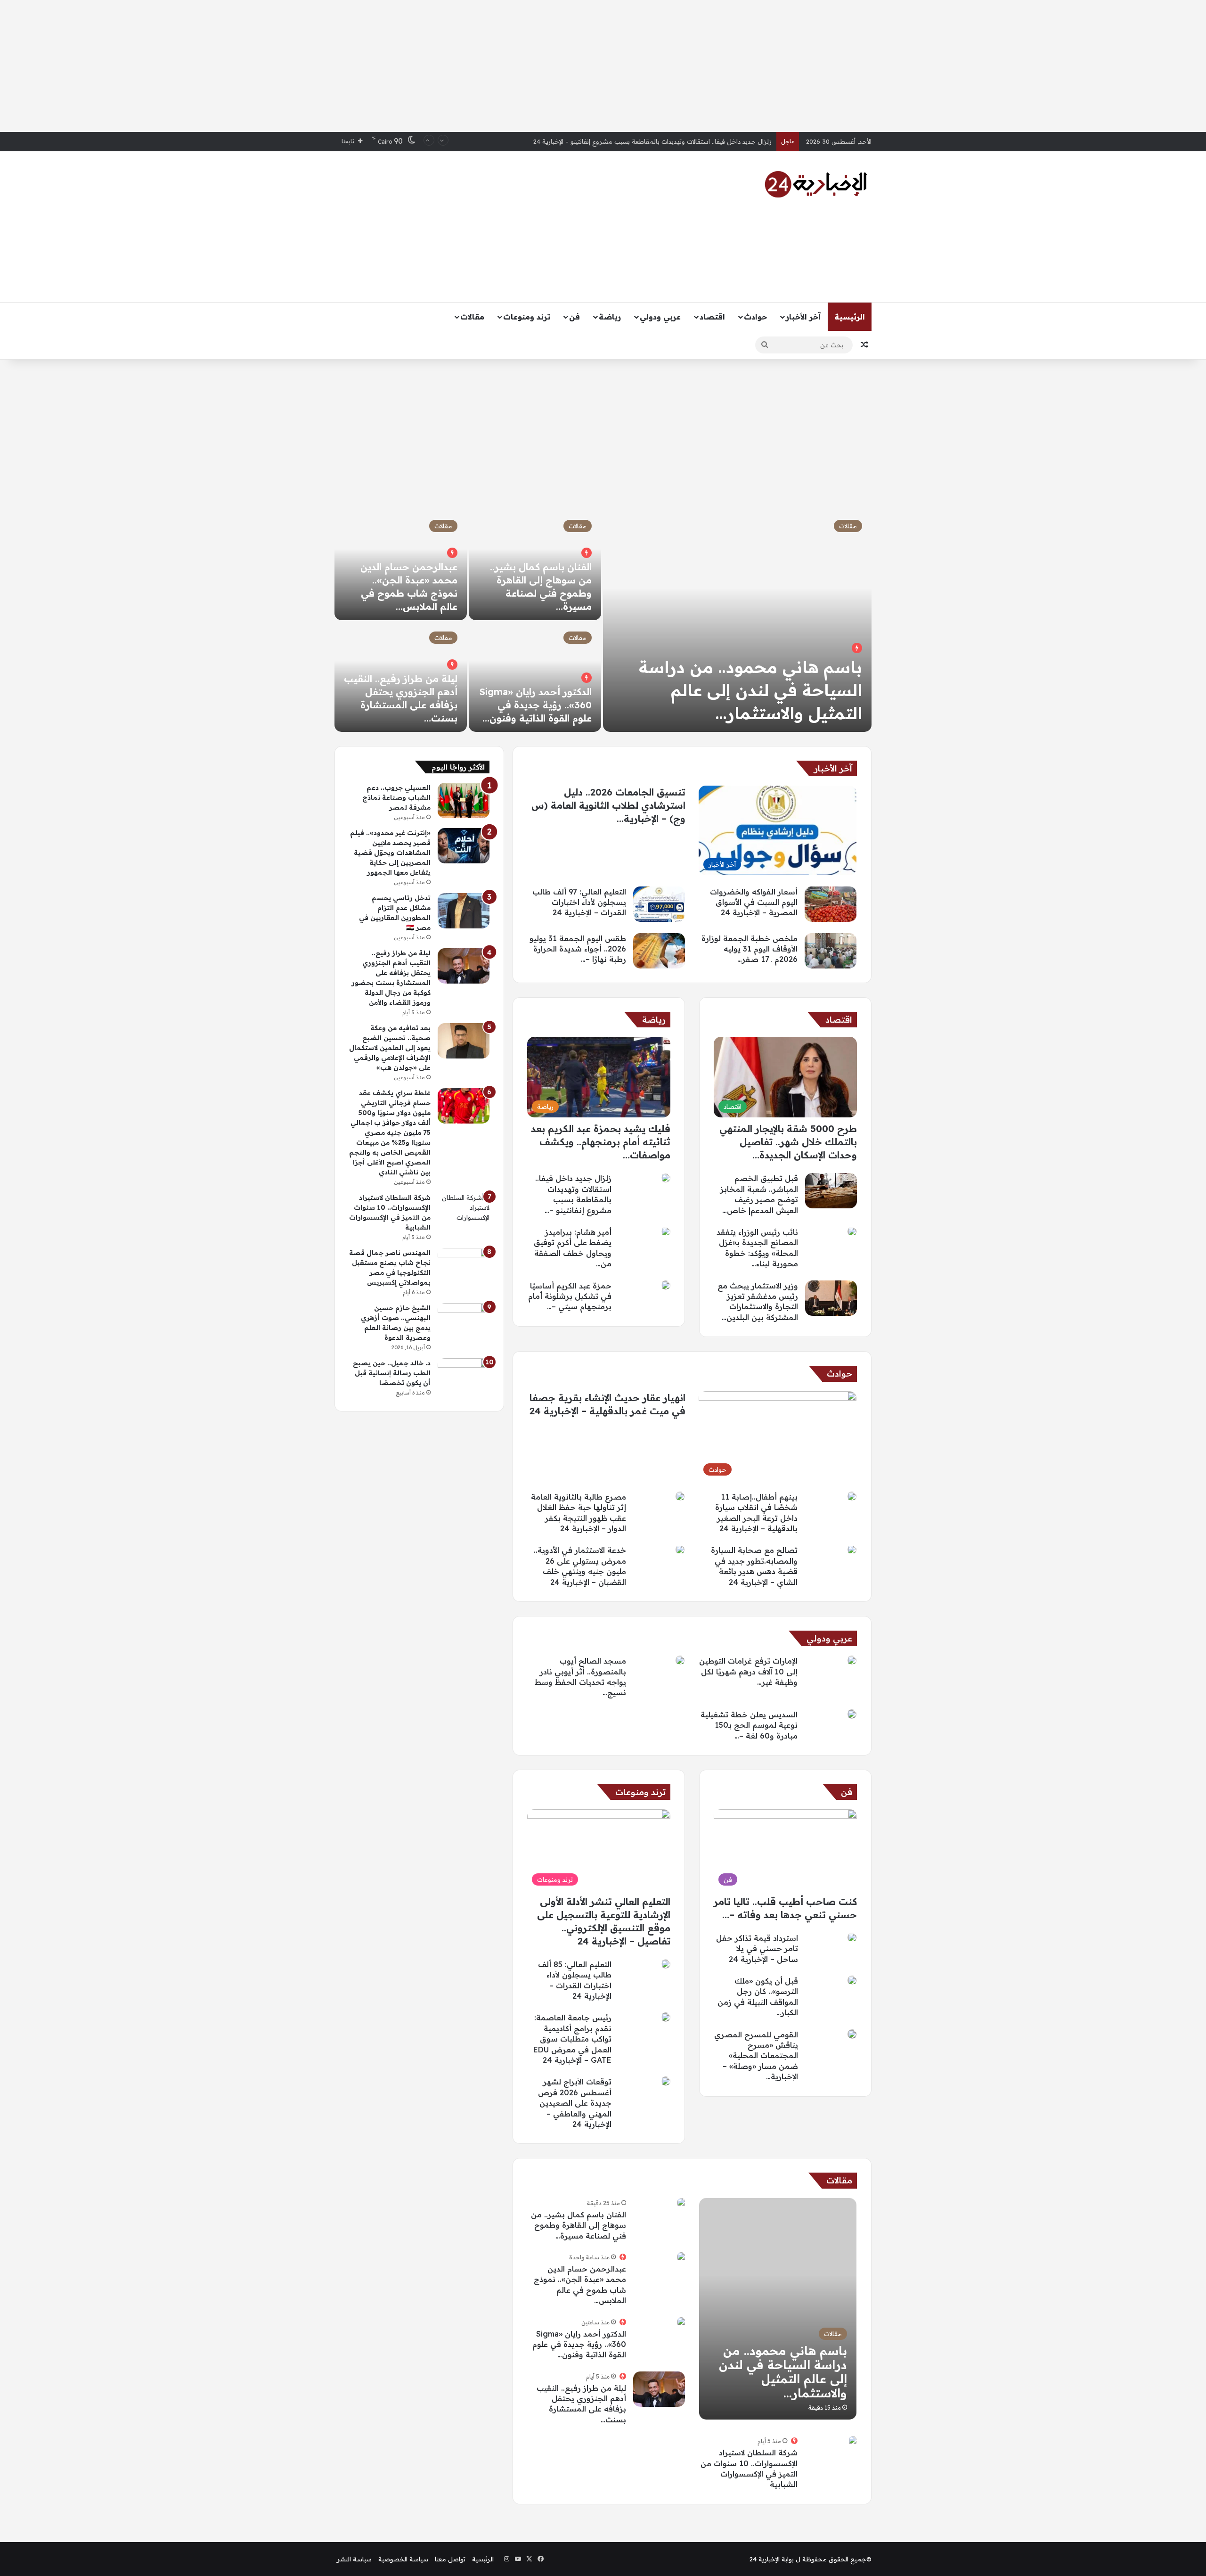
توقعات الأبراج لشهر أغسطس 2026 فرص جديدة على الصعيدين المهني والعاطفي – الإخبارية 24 (575, 2103)
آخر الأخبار (803, 317)
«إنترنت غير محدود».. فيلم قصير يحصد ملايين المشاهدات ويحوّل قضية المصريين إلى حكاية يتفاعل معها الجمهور (390, 853)
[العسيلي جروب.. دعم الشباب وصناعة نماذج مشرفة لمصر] (464, 800)
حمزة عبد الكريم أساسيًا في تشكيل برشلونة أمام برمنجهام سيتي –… (570, 1296)
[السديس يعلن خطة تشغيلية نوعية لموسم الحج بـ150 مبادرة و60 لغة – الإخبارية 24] (852, 1714)
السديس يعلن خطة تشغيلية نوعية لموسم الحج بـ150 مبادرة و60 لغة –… (749, 1725)
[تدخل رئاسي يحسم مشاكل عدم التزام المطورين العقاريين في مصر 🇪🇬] (464, 911)
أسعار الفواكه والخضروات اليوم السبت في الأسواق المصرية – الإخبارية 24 (674, 141)
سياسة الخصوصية (403, 2559)
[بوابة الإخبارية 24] (816, 184)
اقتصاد (712, 317)
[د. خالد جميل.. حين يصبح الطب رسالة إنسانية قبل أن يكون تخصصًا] (464, 1376)
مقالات (472, 317)
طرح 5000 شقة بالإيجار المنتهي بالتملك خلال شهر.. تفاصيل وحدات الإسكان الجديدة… (788, 1142)
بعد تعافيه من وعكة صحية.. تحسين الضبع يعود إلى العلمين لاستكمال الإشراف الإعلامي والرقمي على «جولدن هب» (390, 1048)
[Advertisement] (603, 66)
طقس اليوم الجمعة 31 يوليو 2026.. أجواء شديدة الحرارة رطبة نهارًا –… (578, 949)
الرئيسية (850, 317)
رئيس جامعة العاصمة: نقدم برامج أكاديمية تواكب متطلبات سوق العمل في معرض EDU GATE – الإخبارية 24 (572, 2039)
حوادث (755, 317)
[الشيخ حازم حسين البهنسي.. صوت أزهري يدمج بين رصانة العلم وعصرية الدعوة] (464, 1321)
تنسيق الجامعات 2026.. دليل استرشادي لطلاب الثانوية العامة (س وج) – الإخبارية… (608, 805)
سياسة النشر (354, 2559)
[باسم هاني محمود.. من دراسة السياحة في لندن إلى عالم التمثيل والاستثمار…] (737, 621)
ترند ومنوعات (527, 317)
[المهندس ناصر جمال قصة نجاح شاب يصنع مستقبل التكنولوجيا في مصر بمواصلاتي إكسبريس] (464, 1266)
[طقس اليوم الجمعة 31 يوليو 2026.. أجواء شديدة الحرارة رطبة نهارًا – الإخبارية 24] (659, 951)
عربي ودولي (660, 317)
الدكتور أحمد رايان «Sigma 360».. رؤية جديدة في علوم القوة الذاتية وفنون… (536, 705)
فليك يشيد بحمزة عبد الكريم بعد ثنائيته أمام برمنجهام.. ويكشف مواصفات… (601, 1142)
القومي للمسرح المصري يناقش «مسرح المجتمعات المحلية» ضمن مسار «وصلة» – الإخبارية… (756, 2056)
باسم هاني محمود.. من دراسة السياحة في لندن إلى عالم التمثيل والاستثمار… (750, 690)
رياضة (610, 317)
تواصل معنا (450, 2559)
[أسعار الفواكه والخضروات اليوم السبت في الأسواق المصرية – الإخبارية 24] (831, 904)
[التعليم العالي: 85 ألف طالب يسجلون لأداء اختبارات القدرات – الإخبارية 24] (666, 1964)
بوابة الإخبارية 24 (772, 2559)
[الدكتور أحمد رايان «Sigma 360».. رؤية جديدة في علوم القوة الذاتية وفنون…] (535, 677)
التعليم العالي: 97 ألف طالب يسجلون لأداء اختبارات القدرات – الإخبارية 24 (579, 902)
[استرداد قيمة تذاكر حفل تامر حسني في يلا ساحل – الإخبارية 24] (852, 1937)
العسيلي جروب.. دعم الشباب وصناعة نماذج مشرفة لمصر (396, 797)
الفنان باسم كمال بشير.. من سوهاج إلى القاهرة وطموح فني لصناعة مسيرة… (579, 2225)
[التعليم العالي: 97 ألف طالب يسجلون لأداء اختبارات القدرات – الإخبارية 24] (659, 904)
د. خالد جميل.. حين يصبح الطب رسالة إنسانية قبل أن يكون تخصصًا (392, 1373)
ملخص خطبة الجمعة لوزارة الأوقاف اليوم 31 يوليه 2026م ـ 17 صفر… (750, 949)
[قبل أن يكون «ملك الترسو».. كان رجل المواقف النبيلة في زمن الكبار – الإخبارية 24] (852, 1980)
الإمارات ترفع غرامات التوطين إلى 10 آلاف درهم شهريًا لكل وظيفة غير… (748, 1671)
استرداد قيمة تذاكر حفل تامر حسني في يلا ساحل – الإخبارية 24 (757, 1948)
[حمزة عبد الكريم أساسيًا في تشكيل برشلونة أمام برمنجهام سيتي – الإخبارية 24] (666, 1285)
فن (574, 317)
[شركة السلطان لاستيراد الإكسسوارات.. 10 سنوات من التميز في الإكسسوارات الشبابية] (853, 2441)
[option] (603, 621)
